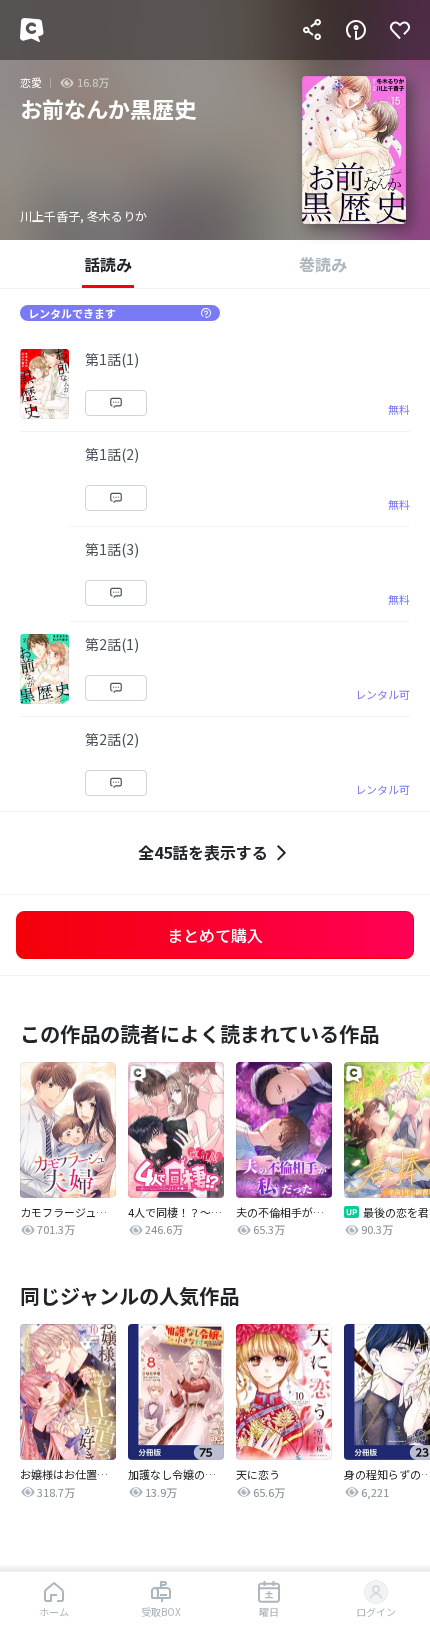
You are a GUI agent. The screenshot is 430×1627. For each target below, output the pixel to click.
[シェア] (312, 30)
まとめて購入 (215, 935)
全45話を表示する (203, 852)
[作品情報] (356, 30)
